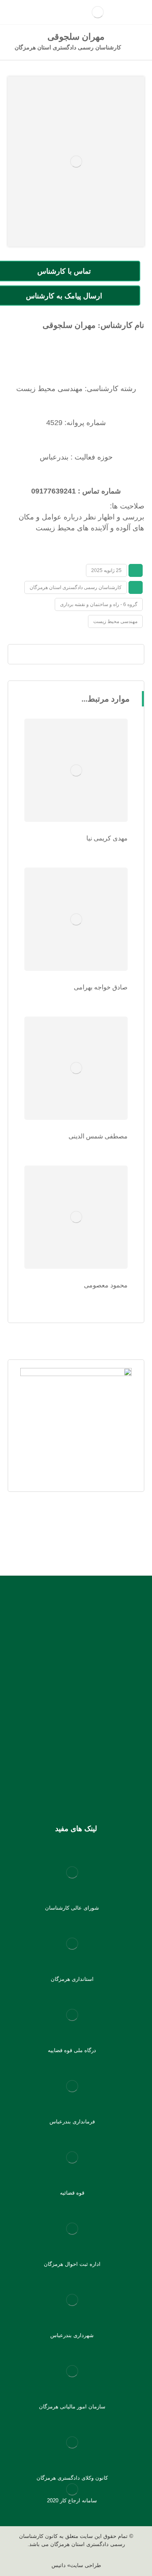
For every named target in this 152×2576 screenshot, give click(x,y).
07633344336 (46, 1685)
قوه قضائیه (72, 2193)
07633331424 (88, 1685)
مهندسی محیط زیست (115, 621)
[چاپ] (61, 654)
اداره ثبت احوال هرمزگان (72, 2264)
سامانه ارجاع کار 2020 (72, 2500)
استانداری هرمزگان (72, 1979)
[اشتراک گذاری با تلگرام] (92, 654)
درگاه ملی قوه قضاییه (72, 2050)
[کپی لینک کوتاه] (45, 654)
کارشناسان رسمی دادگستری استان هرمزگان (76, 587)
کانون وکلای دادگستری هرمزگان (72, 2478)
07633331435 (67, 1696)
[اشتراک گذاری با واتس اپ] (107, 654)
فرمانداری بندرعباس (72, 2122)
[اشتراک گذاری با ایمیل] (76, 654)
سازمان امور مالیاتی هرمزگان (72, 2407)
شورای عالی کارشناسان (72, 1908)
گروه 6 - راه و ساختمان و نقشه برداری (99, 604)
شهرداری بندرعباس (72, 2335)
